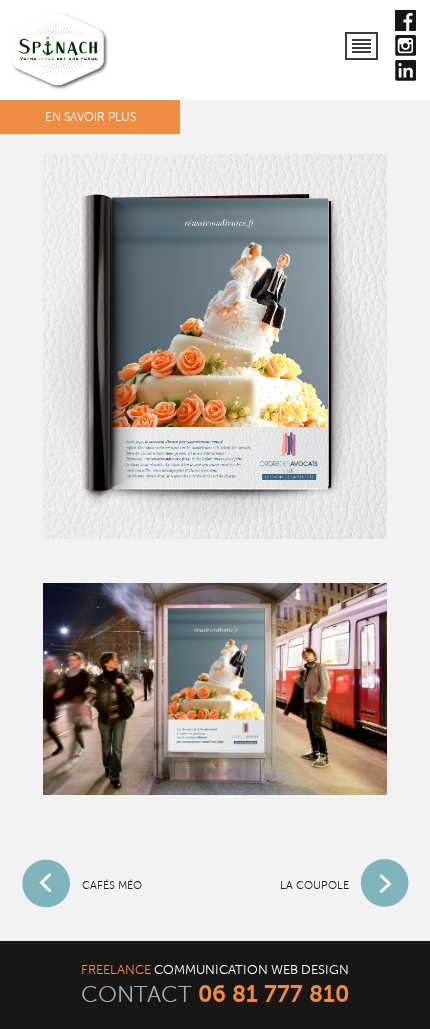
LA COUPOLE (314, 885)
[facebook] (405, 24)
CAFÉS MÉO (112, 885)
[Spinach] (60, 52)
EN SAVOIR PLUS (90, 117)
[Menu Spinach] (362, 40)
